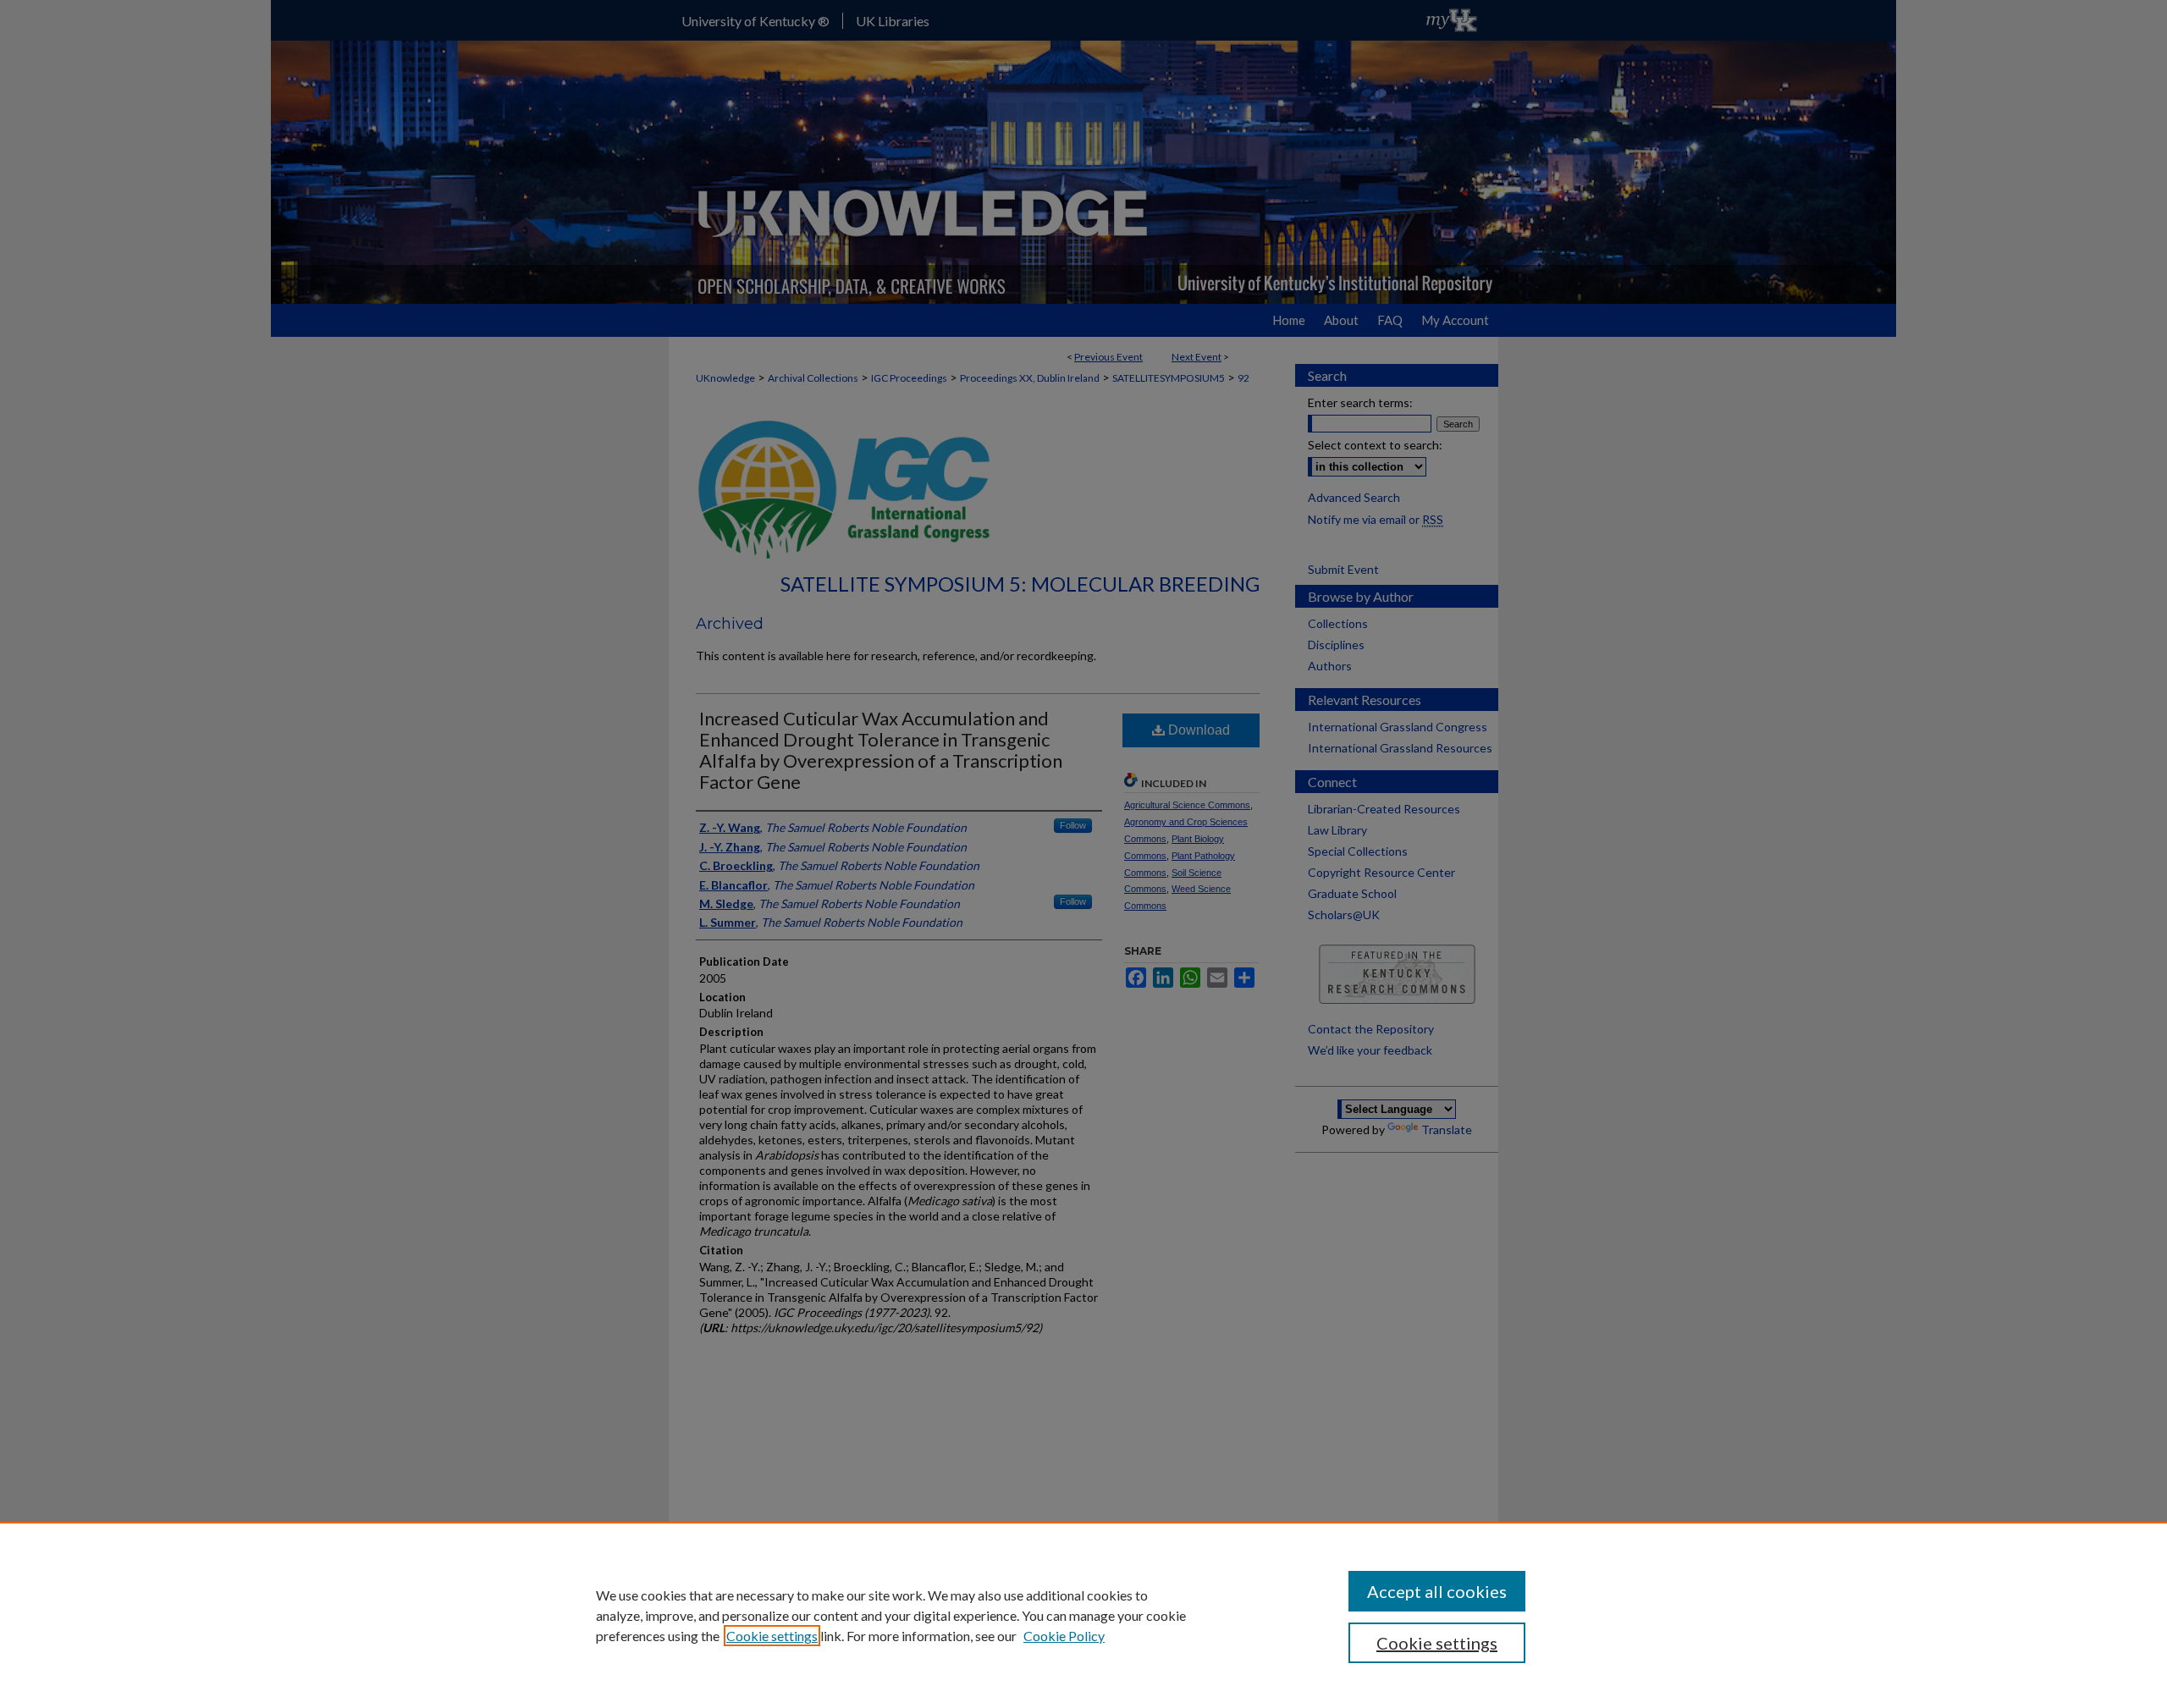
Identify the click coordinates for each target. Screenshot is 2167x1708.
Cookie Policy (1064, 1636)
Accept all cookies (1437, 1591)
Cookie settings (772, 1636)
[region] (1083, 1615)
